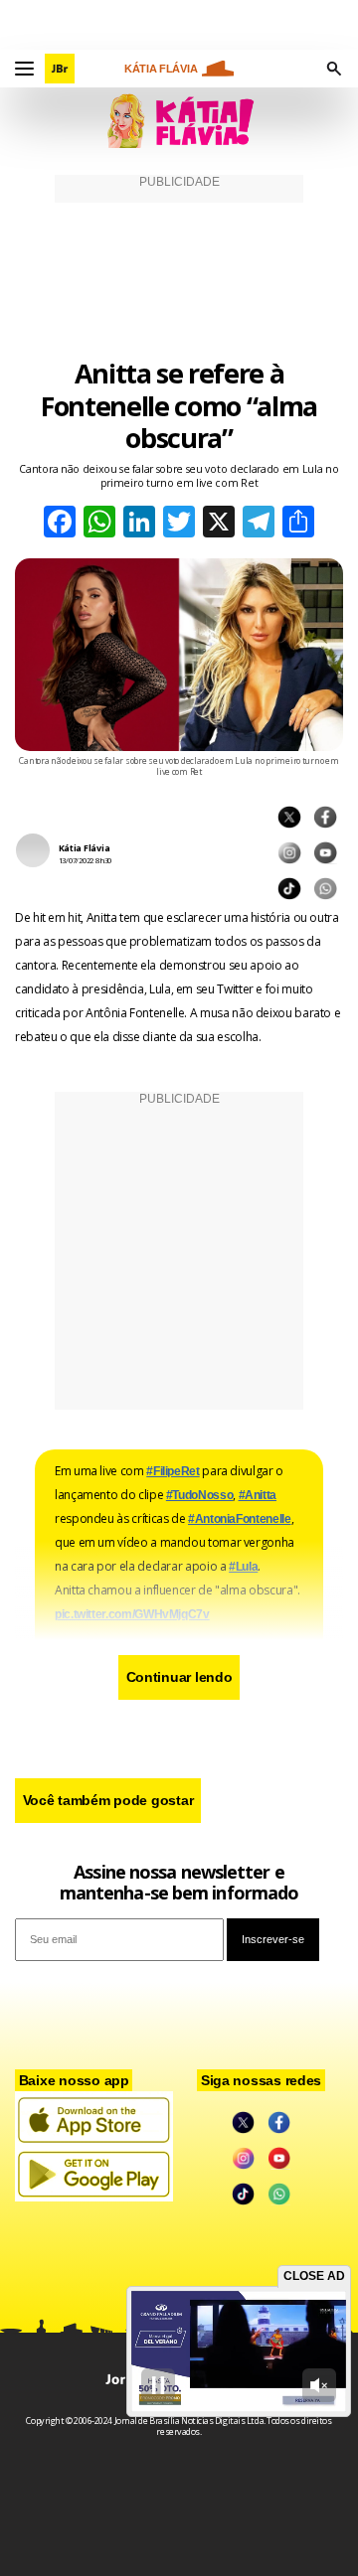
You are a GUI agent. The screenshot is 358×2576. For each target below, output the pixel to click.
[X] (219, 524)
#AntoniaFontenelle (240, 1519)
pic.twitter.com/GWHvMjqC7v (132, 1614)
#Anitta (258, 1495)
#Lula (243, 1567)
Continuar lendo (179, 1677)
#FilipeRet (173, 1471)
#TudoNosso (199, 1495)
